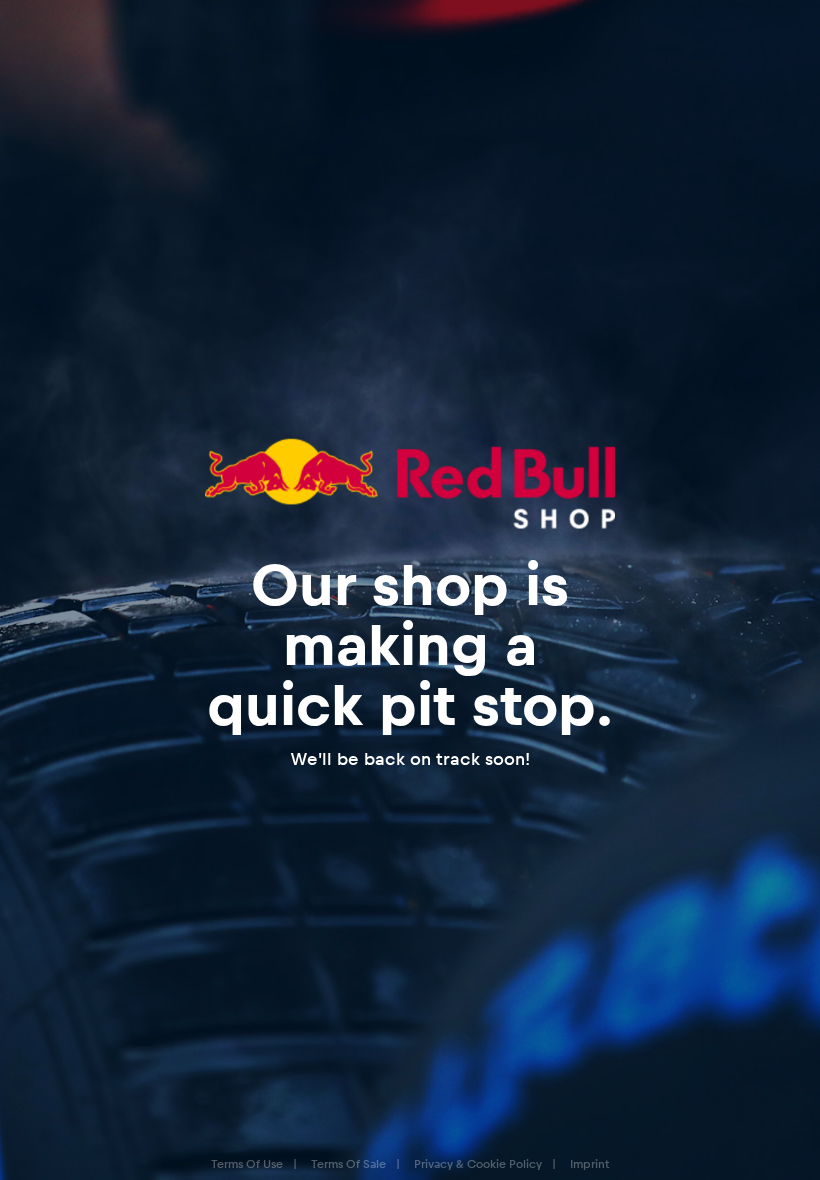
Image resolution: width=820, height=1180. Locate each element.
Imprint (589, 1163)
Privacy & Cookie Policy (478, 1163)
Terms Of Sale (348, 1163)
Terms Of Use (247, 1163)
